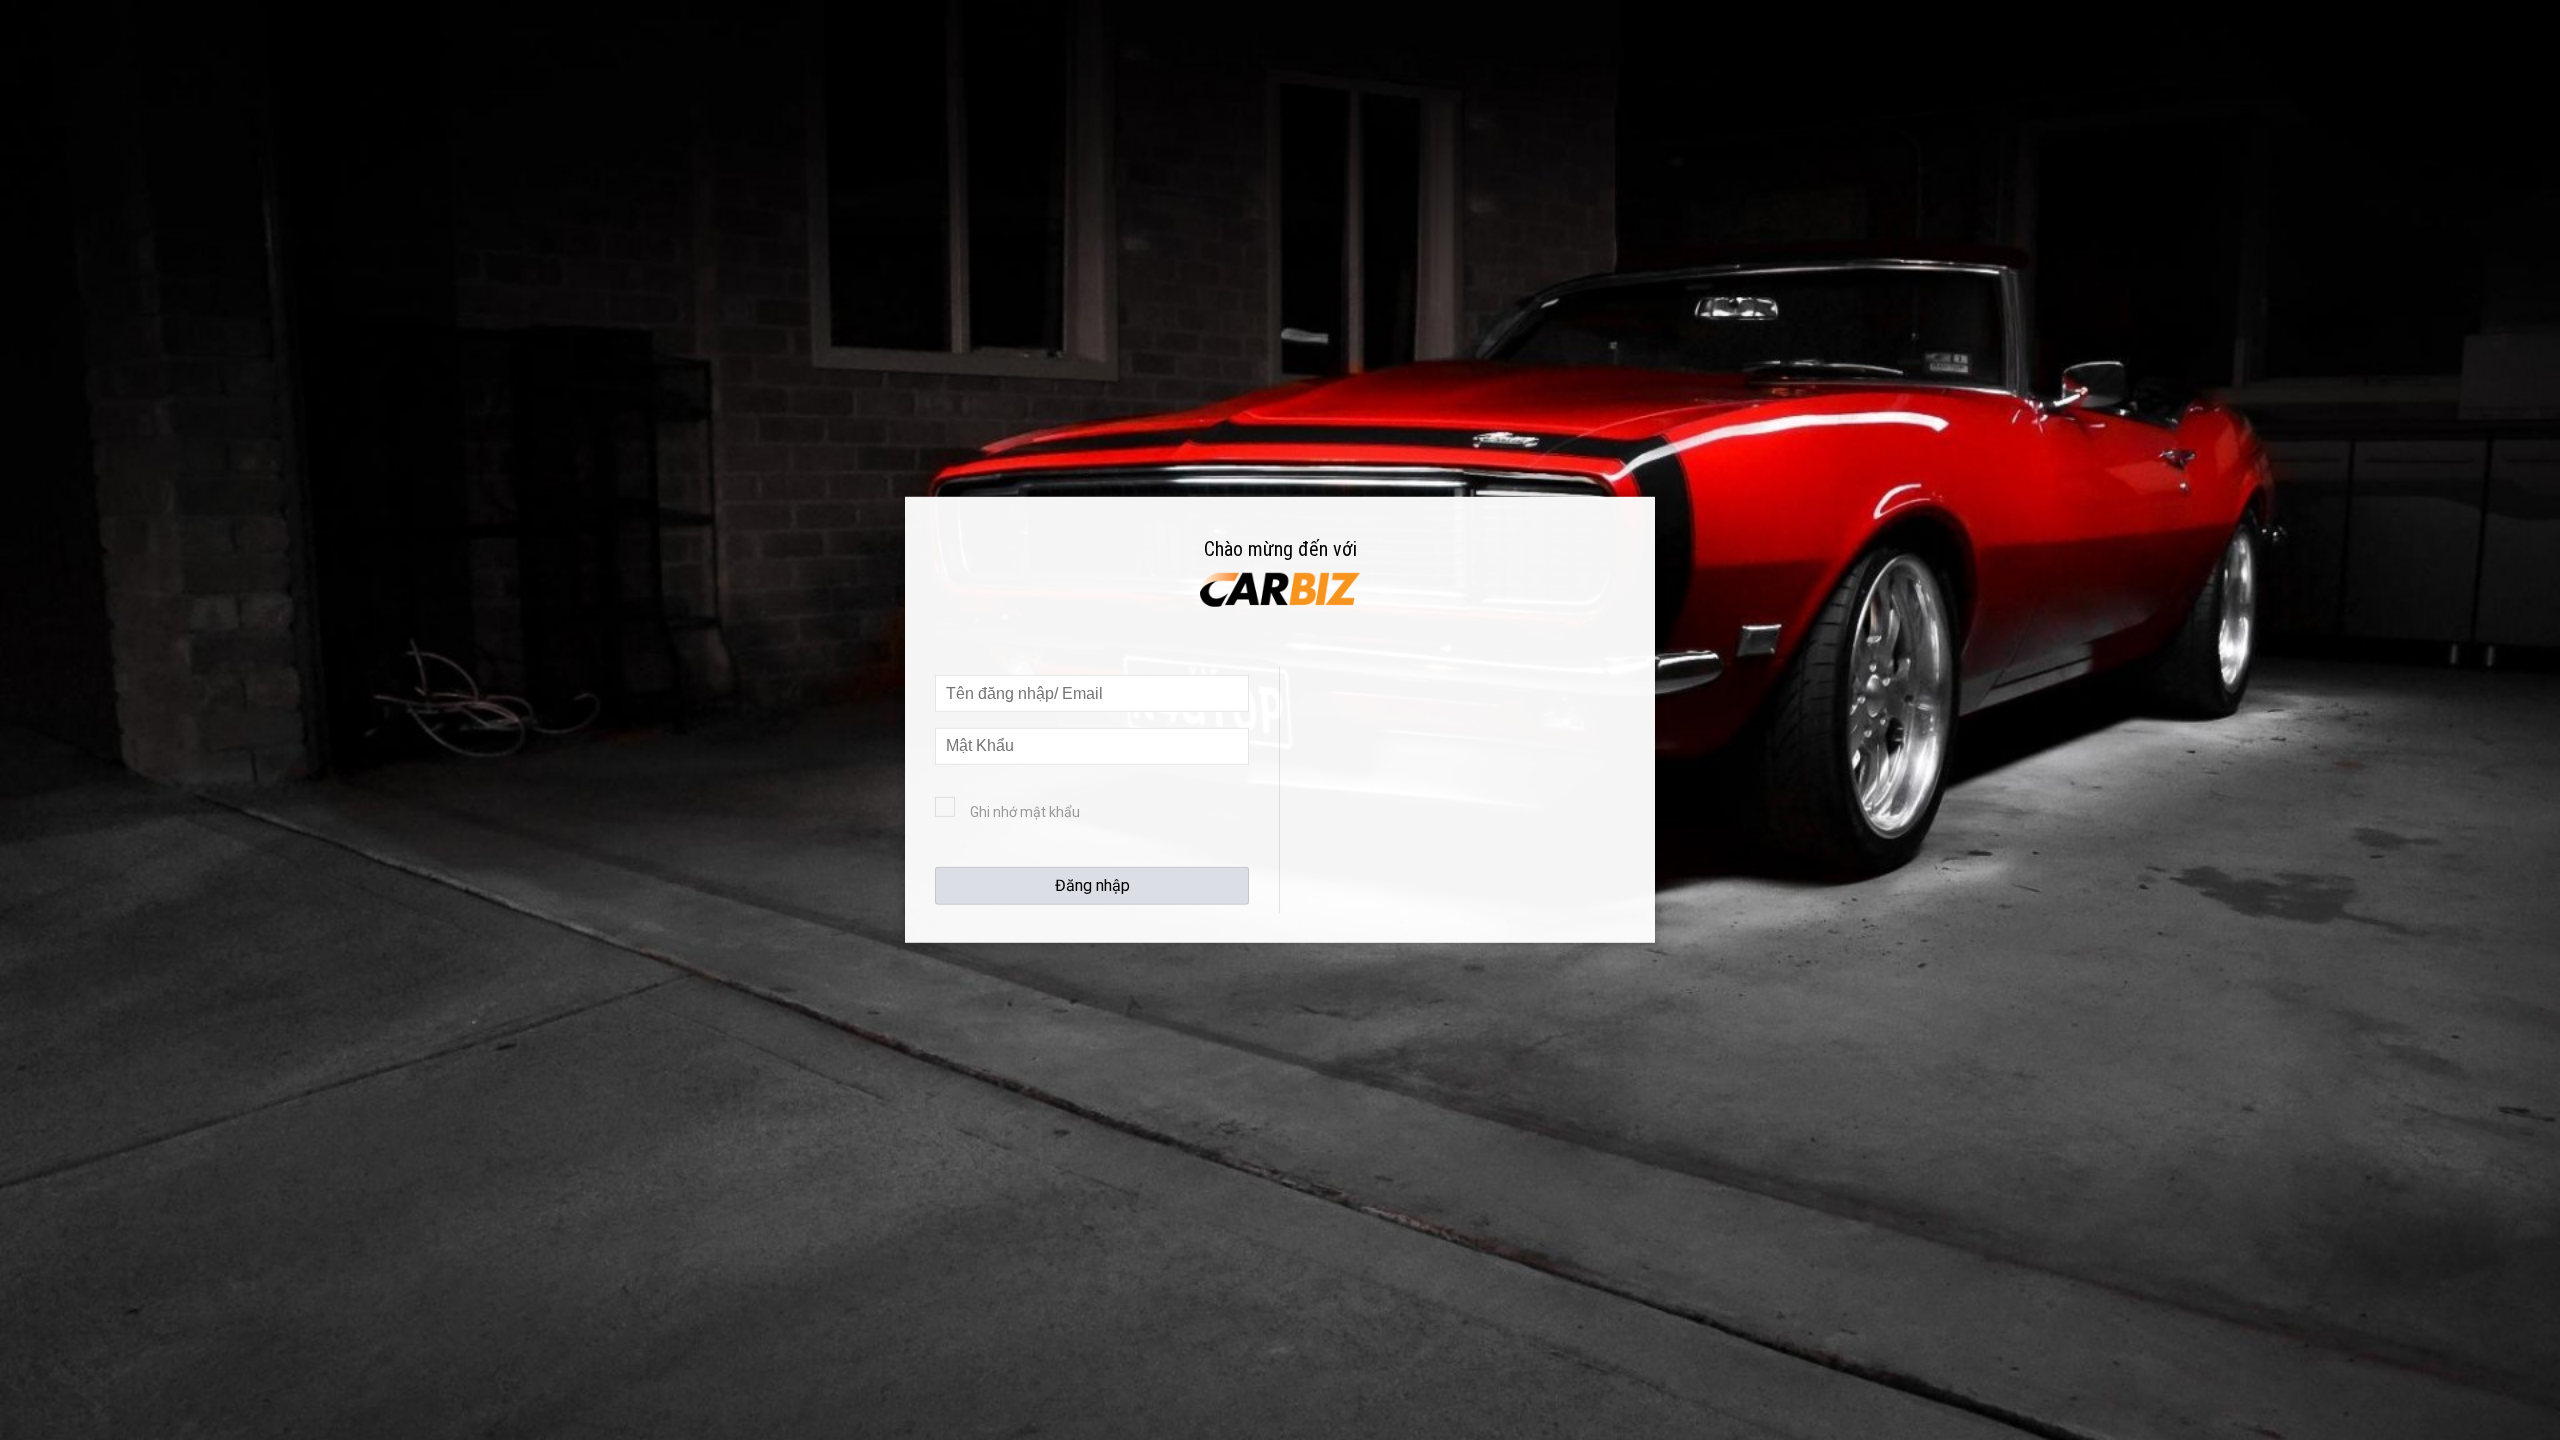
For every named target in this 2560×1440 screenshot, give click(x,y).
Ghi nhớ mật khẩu (1025, 812)
